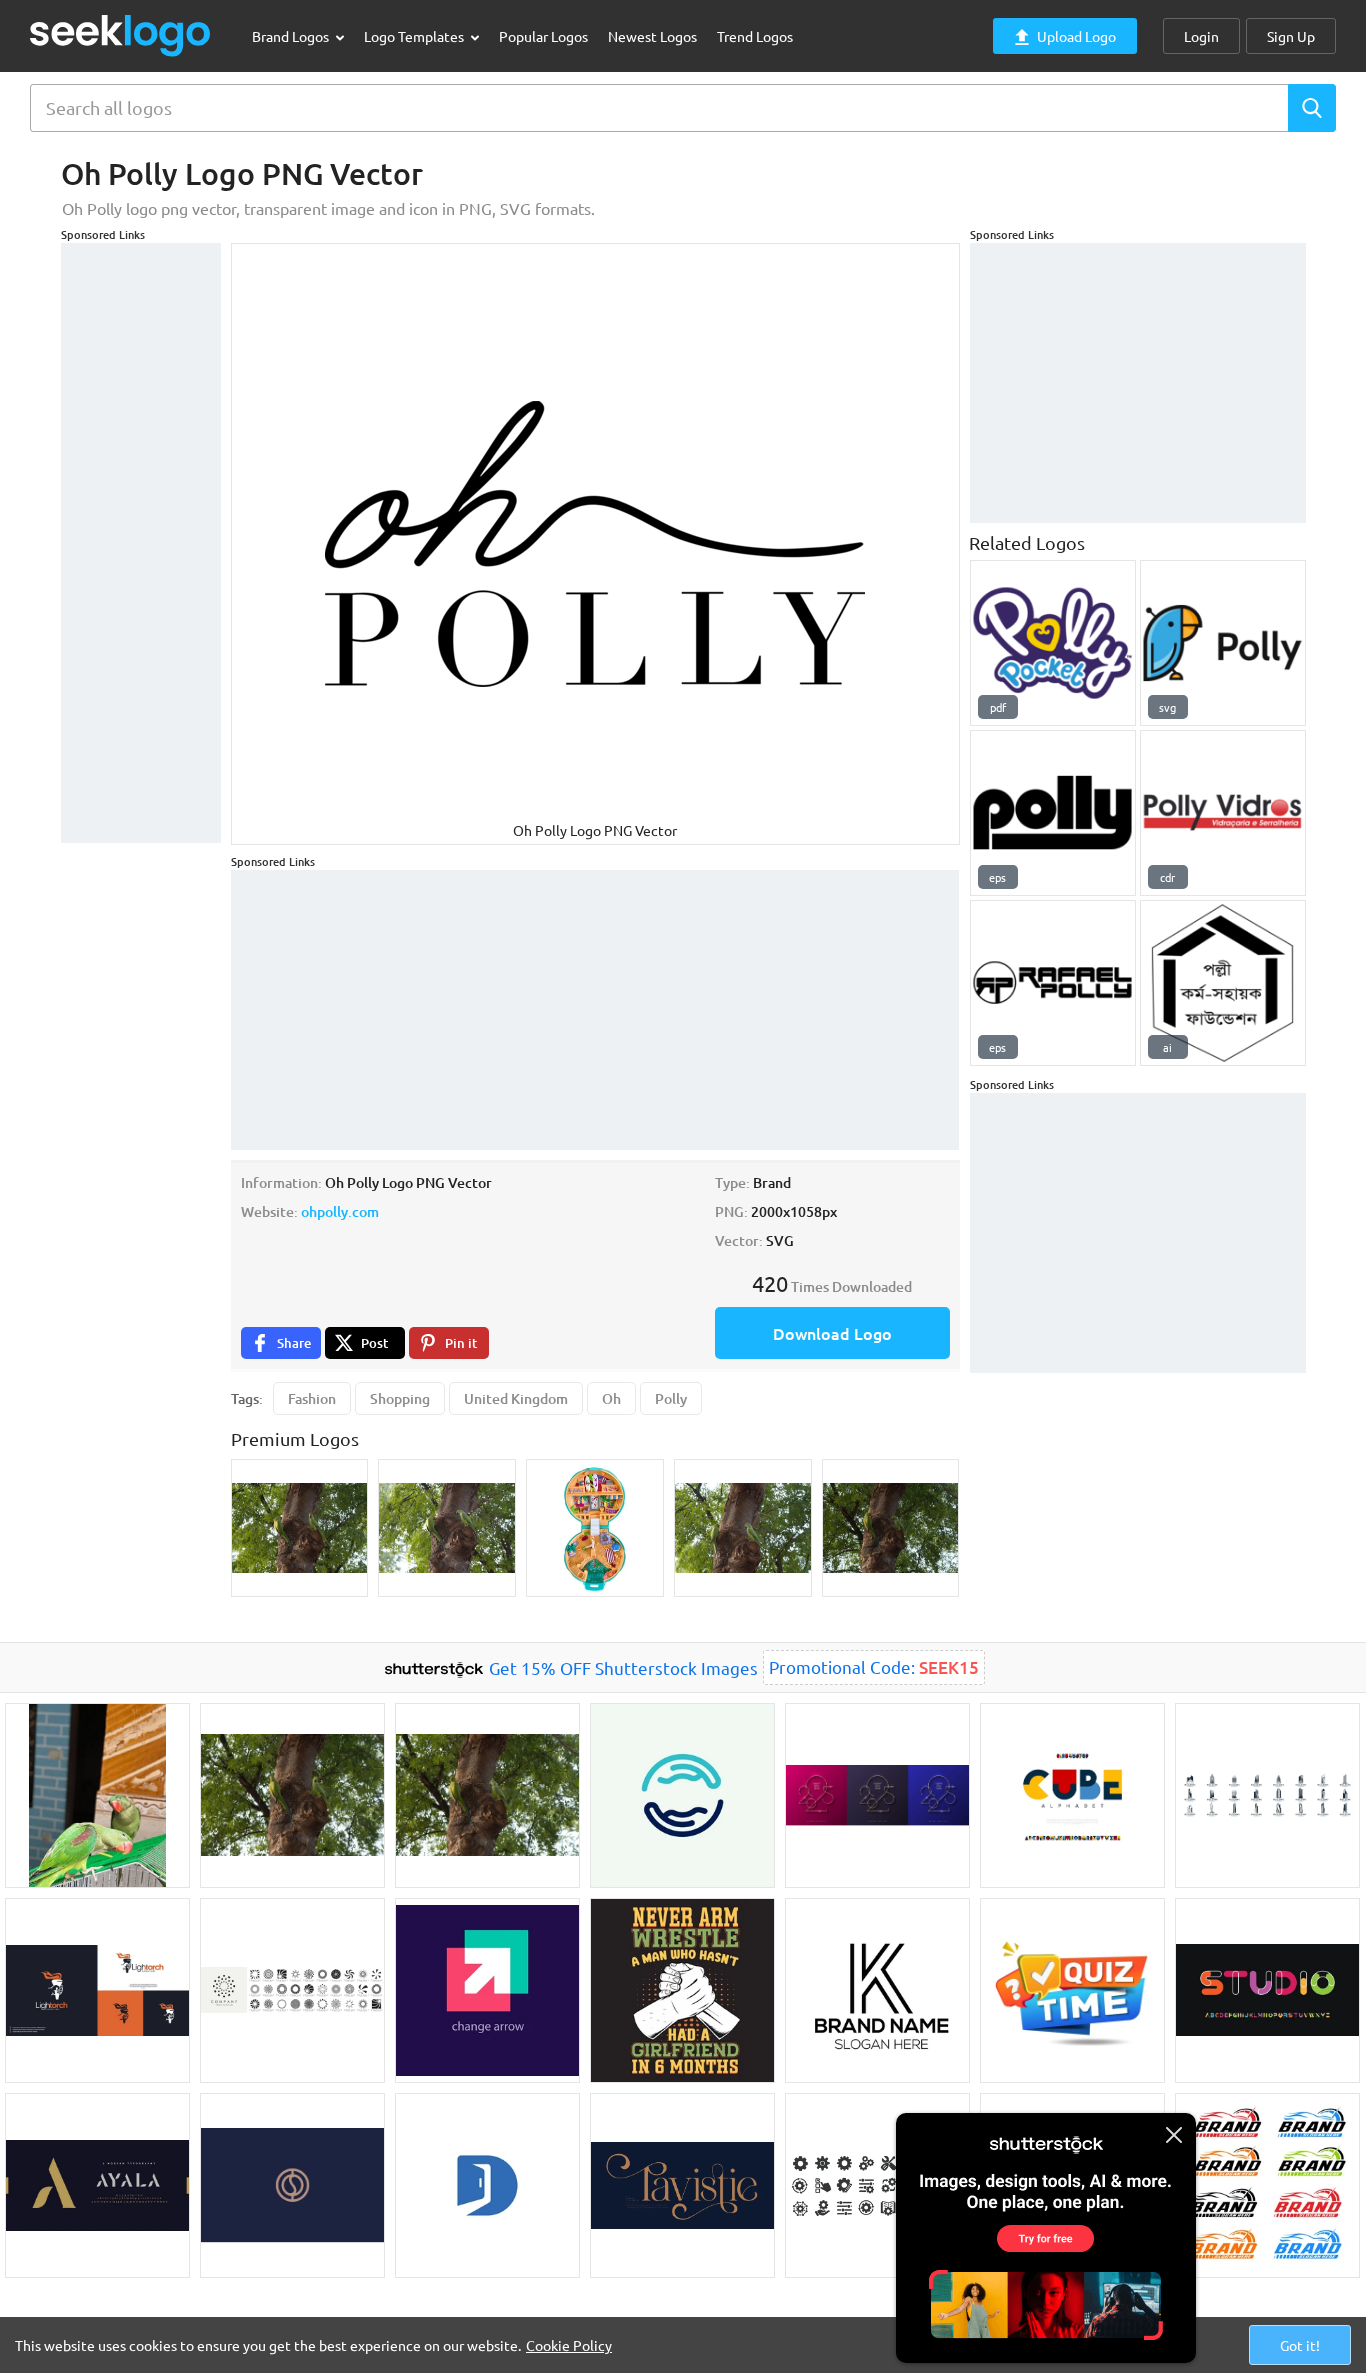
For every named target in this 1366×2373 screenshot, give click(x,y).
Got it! (1300, 2345)
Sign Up (1291, 36)
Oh (611, 1398)
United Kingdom (516, 1398)
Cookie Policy (569, 2345)
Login (1201, 36)
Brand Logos (292, 36)
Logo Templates (415, 36)
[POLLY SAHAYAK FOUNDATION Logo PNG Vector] (1223, 983)
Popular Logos (543, 36)
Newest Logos (652, 36)
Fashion (312, 1398)
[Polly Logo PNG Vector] (1223, 643)
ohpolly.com (340, 1211)
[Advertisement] (141, 543)
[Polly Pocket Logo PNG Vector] (1053, 643)
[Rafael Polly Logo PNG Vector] (1053, 983)
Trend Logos (755, 36)
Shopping (400, 1398)
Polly (671, 1398)
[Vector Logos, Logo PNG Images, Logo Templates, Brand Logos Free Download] (121, 35)
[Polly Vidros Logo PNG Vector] (1223, 813)
